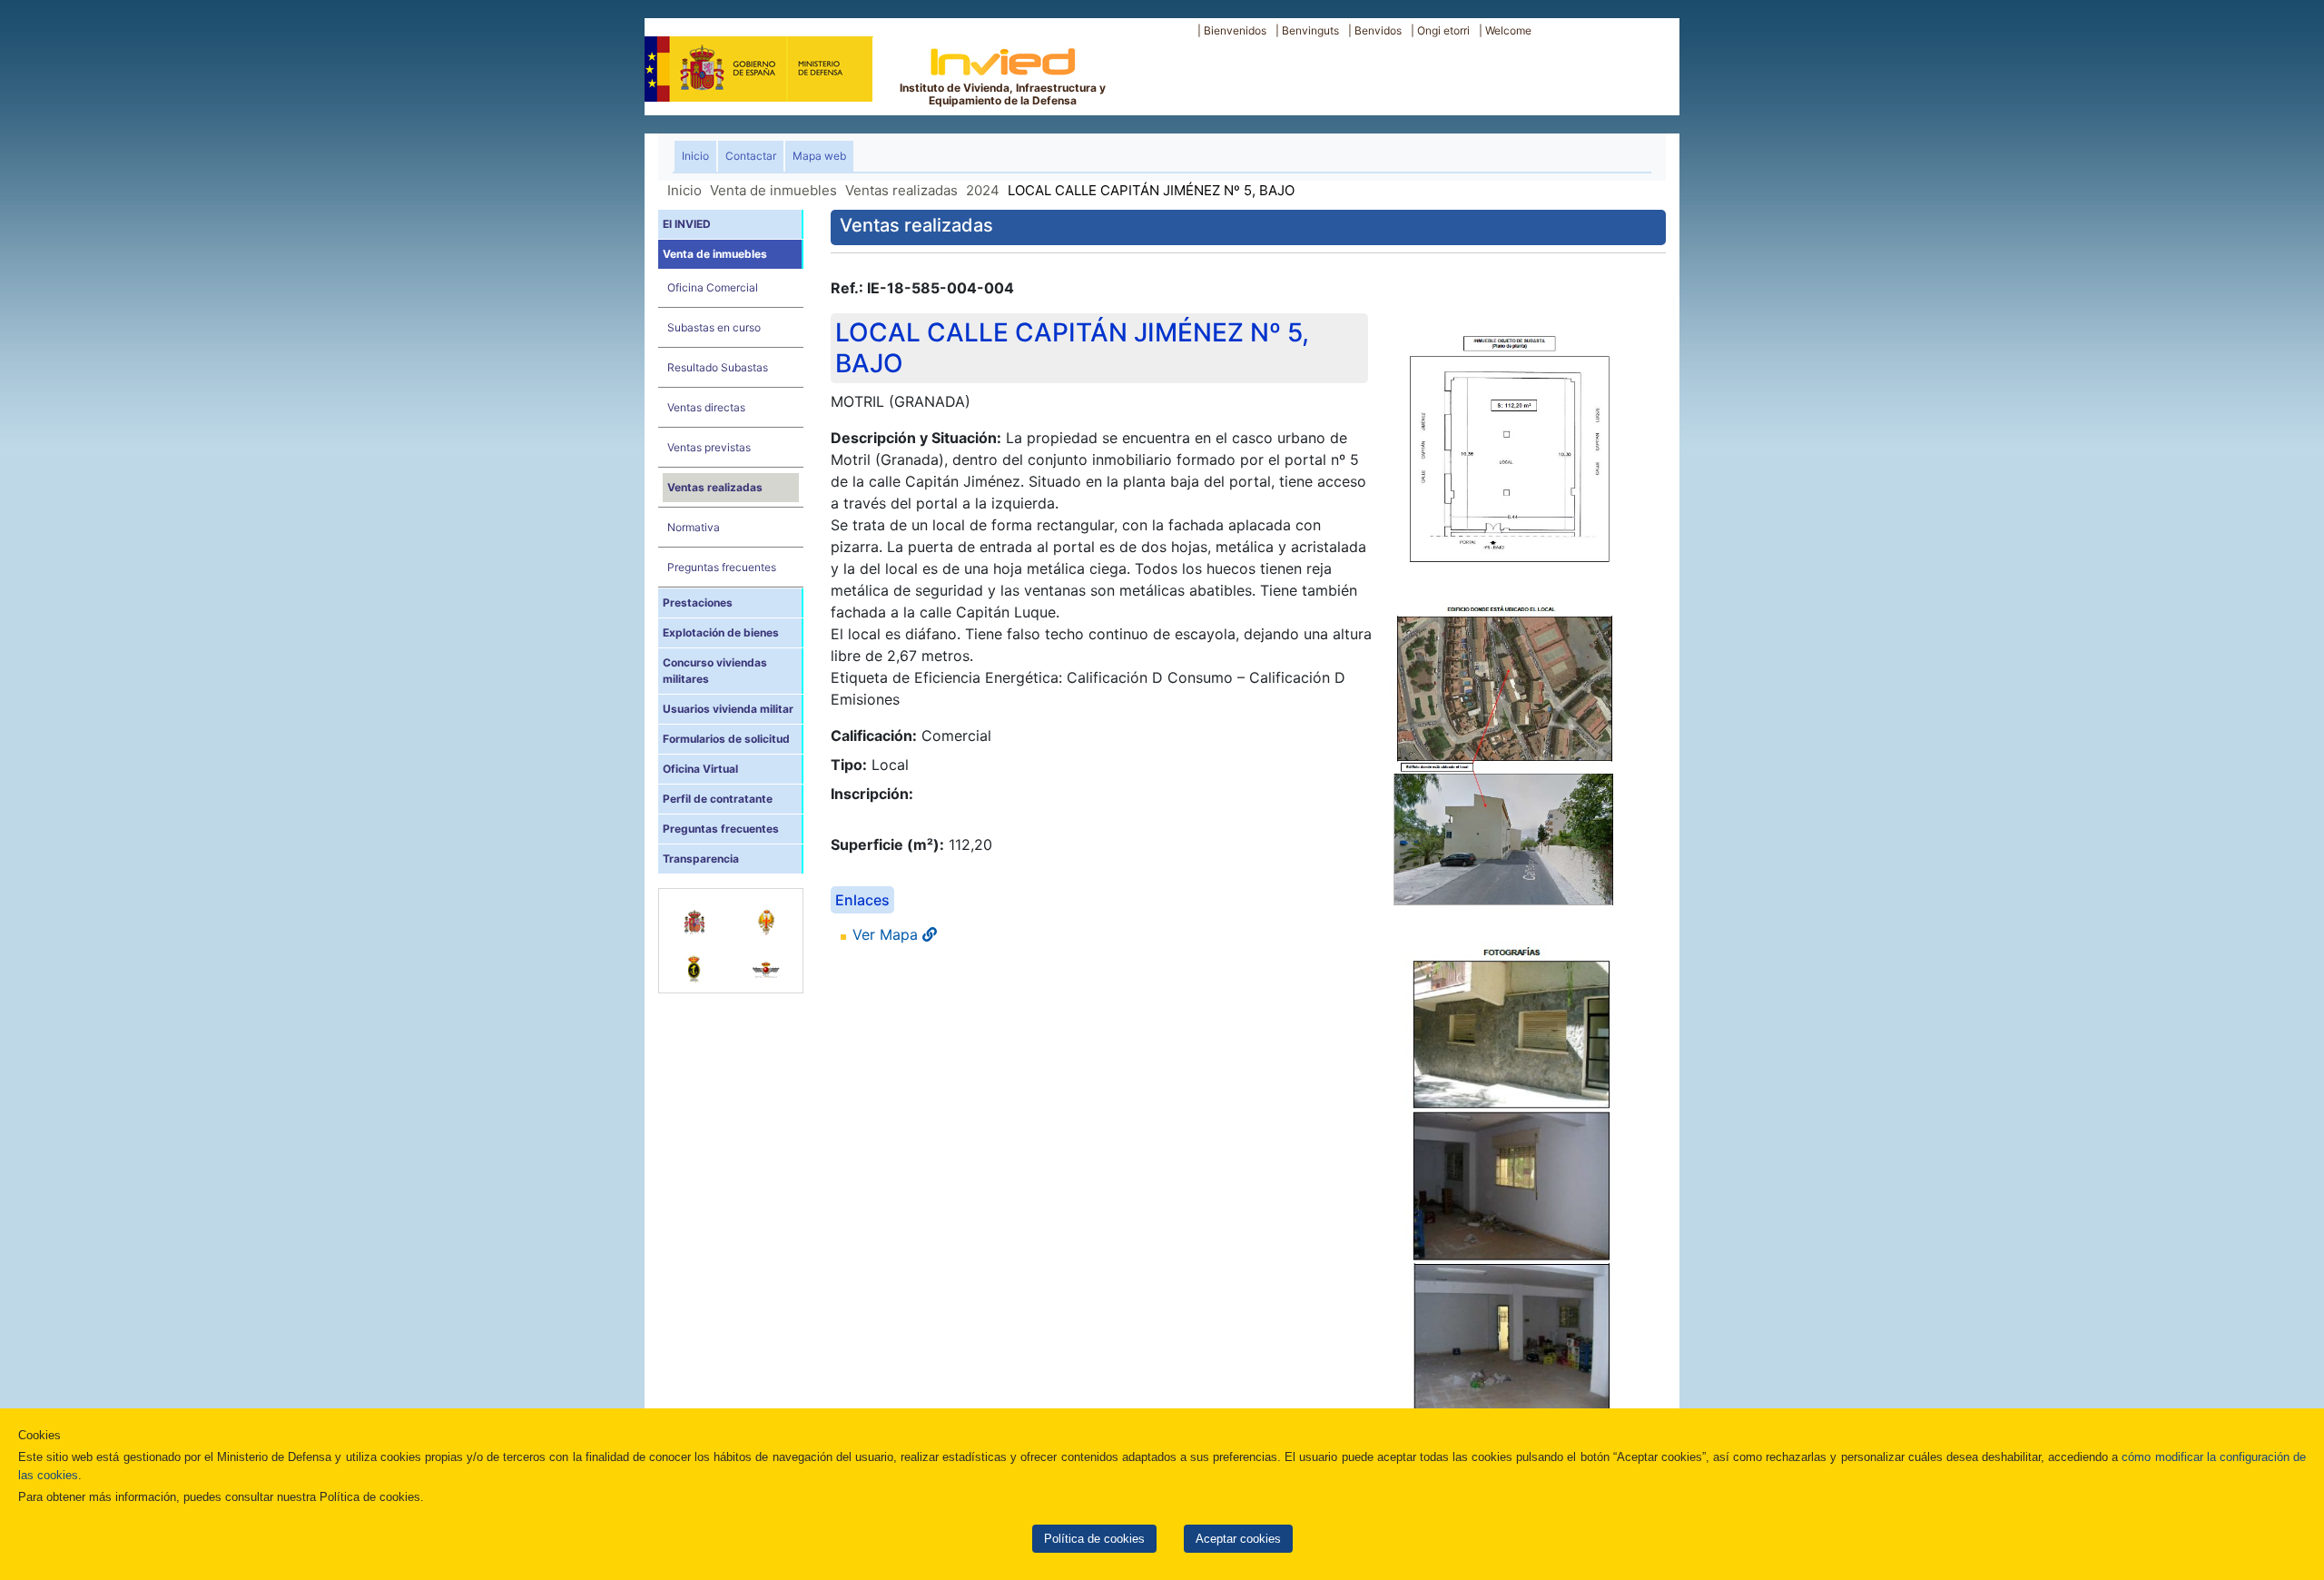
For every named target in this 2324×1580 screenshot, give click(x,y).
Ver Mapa (887, 934)
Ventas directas (706, 407)
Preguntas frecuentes (722, 567)
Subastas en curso (714, 327)
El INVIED (687, 224)
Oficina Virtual (700, 769)
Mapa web (819, 156)
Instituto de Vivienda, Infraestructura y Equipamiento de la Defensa (1003, 94)
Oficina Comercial (713, 287)
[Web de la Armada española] (695, 960)
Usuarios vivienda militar (728, 709)
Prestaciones (698, 602)
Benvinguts (1310, 30)
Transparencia (701, 859)
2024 (983, 190)
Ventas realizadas (901, 190)
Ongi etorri (1443, 30)
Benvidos (1378, 30)
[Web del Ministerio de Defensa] (695, 913)
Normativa (694, 527)
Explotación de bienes (721, 632)
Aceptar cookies (1238, 1539)
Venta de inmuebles (773, 190)
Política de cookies (1094, 1539)
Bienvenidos (1235, 30)
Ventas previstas (709, 447)
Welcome (1508, 30)
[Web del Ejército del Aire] (767, 960)
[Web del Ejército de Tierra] (767, 913)
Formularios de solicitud (726, 739)
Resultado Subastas (718, 367)
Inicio (699, 155)
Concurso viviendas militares (715, 671)
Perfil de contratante (718, 799)
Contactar (751, 156)
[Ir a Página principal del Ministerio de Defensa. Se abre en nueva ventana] (758, 67)
